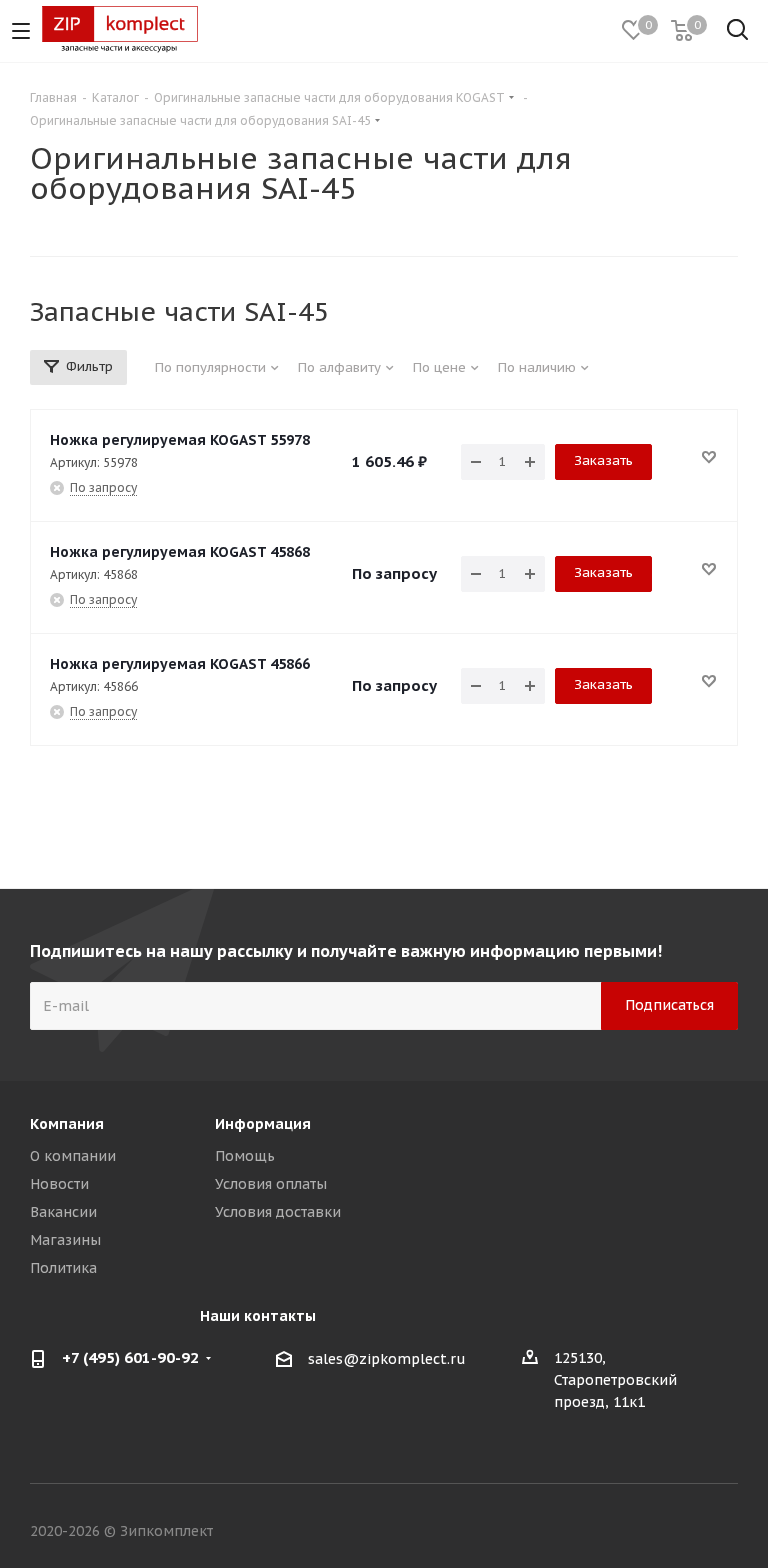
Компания (67, 1124)
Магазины (65, 1240)
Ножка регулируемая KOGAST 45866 (180, 664)
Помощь (245, 1156)
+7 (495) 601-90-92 (130, 1357)
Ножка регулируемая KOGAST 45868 (180, 552)
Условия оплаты (271, 1184)
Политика (63, 1268)
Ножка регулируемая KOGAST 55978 (180, 440)
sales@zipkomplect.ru (387, 1359)
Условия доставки (278, 1212)
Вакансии (63, 1212)
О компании (73, 1156)
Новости (59, 1184)
